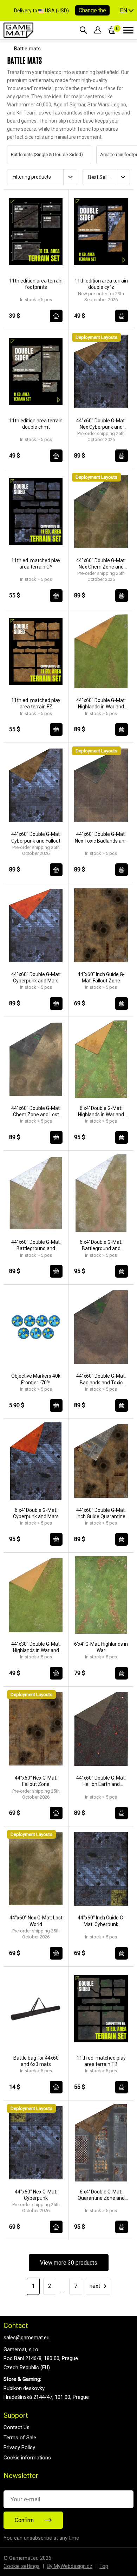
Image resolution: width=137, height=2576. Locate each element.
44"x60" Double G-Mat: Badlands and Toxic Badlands (101, 1379)
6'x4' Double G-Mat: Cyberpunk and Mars (36, 1513)
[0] (112, 30)
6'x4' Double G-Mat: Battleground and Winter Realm (101, 1245)
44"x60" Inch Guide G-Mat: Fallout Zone (101, 977)
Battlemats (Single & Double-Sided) (40, 154)
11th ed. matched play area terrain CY (36, 564)
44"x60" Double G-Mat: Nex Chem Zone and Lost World (101, 564)
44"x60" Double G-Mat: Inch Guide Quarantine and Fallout (101, 1513)
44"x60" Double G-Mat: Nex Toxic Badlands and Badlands (101, 837)
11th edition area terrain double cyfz (101, 284)
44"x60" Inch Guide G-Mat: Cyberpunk (101, 1921)
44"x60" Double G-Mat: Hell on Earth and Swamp (101, 1781)
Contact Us (17, 2427)
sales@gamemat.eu (27, 2338)
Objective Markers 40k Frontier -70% (36, 1379)
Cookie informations (27, 2458)
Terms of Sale (20, 2438)
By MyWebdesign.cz (70, 2566)
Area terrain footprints (115, 154)
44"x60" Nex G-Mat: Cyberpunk (36, 2195)
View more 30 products (69, 2263)
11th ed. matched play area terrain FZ (36, 703)
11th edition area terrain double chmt (36, 424)
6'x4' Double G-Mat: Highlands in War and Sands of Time (101, 1112)
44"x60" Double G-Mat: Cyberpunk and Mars (36, 977)
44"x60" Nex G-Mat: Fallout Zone (36, 1781)
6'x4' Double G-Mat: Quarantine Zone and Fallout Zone (101, 2195)
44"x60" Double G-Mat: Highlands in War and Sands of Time (101, 704)
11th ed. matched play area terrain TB (101, 2061)
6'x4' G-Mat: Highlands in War (101, 1647)
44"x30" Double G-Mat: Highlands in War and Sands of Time (36, 1647)
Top (104, 2566)
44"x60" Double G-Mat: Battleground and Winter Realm (36, 1245)
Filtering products (32, 177)
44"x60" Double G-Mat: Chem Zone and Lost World (36, 1112)
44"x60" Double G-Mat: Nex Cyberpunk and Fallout (101, 424)
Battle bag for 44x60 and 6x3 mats (36, 2061)
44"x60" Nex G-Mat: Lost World (36, 1921)
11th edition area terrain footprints (36, 284)
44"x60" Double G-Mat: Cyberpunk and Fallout (36, 837)
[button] (127, 11)
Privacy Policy (19, 2447)
